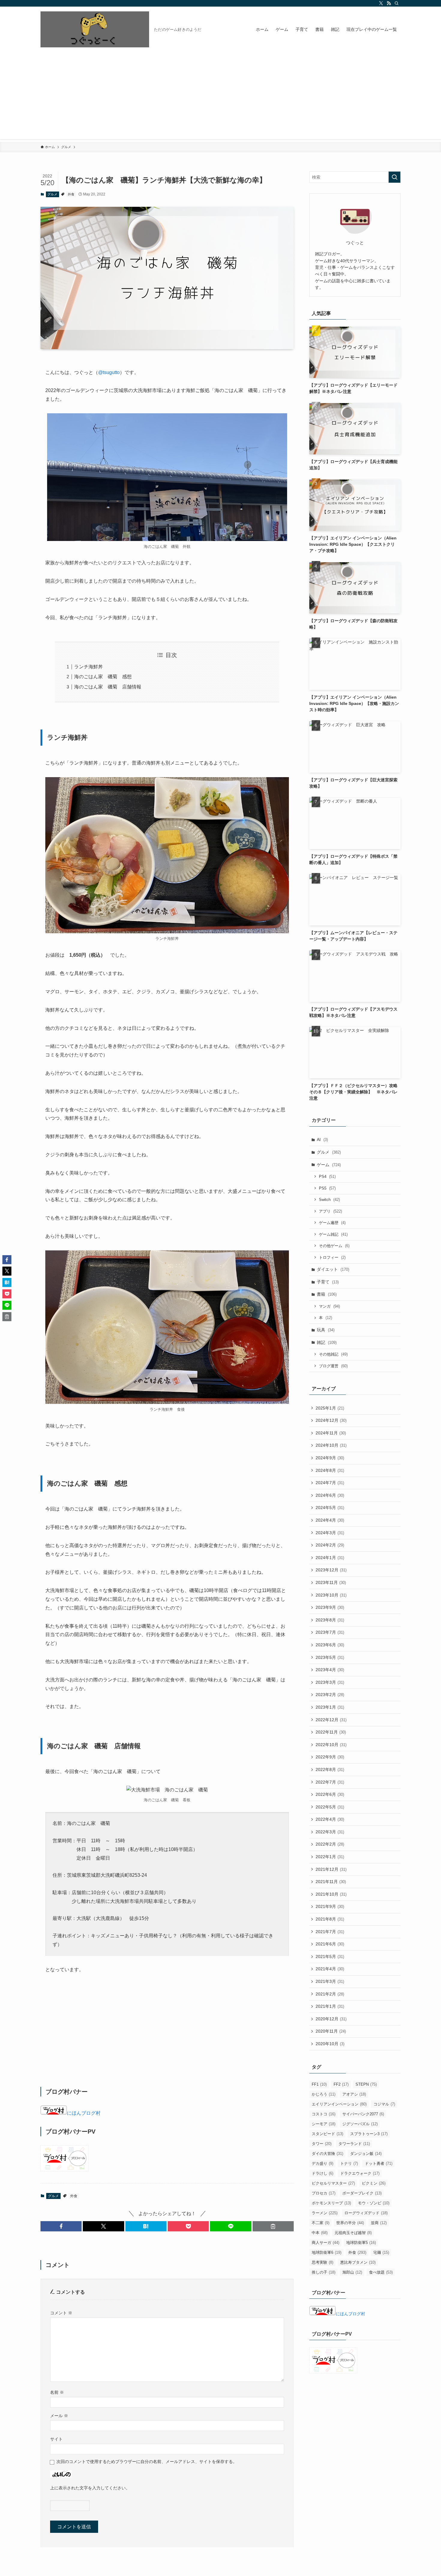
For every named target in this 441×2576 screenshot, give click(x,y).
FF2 (341, 2084)
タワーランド (354, 2144)
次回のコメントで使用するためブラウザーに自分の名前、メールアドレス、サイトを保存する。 (147, 2462)
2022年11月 (331, 1732)
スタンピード (327, 2134)
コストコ (324, 2114)
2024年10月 (331, 1445)
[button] (61, 2226)
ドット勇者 (379, 2163)
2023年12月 (331, 1570)
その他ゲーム (334, 1246)
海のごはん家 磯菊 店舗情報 (108, 687)
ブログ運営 (333, 1366)
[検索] (397, 3)
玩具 (326, 1330)
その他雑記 (333, 1354)
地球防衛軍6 (327, 2252)
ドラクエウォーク (360, 2173)
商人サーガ (325, 2243)
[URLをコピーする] (273, 2226)
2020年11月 (331, 2031)
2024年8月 (330, 1470)
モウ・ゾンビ (374, 2203)
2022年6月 (330, 1794)
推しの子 (324, 2272)
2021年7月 (330, 1932)
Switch (329, 1200)
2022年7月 (330, 1782)
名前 (57, 2392)
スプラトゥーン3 (369, 2134)
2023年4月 (330, 1670)
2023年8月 (330, 1620)
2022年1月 (330, 1857)
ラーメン (325, 2213)
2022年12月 (331, 1720)
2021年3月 (330, 1981)
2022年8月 (330, 1769)
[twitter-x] (381, 3)
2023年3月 (330, 1682)
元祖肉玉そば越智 (353, 2233)
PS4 (327, 1177)
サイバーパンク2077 (363, 2114)
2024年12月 (331, 1420)
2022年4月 (330, 1819)
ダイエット (333, 1269)
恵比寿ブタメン (358, 2262)
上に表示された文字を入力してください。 (90, 2488)
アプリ (330, 1211)
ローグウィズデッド (366, 2213)
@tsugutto (109, 372)
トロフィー (332, 1257)
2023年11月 (331, 1582)
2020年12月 (331, 2019)
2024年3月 (330, 1533)
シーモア (324, 2124)
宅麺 (381, 2252)
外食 (71, 194)
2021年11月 (331, 1882)
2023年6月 (330, 1645)
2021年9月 (330, 1906)
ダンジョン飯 (366, 2154)
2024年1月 (330, 1558)
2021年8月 (330, 1919)
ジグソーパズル (360, 2124)
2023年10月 (331, 1595)
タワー (322, 2144)
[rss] (389, 3)
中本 (320, 2233)
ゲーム (329, 1165)
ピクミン (374, 2183)
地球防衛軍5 (361, 2243)
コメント (61, 2313)
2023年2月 (330, 1695)
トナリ (349, 2163)
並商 (379, 2223)
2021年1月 (330, 2006)
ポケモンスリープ (331, 2203)
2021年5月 (330, 1957)
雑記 (327, 1342)
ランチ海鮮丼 (88, 667)
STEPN (366, 2084)
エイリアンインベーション (339, 2104)
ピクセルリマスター (333, 2183)
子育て (328, 1282)
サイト (56, 2439)
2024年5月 (330, 1508)
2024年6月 (330, 1495)
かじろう (324, 2094)
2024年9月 (330, 1458)
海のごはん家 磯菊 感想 (103, 677)
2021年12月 (331, 1869)
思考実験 (322, 2262)
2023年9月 (330, 1607)
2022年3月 (330, 1832)
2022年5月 (330, 1807)
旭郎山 (352, 2272)
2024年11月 (331, 1433)
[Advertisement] (220, 97)
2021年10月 (331, 1894)
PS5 (327, 1188)
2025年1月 (330, 1408)
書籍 (327, 1294)
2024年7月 (330, 1483)
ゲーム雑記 (333, 1234)
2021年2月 (330, 1994)
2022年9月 (330, 1757)
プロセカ (324, 2193)
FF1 (319, 2084)
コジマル (384, 2104)
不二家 (321, 2223)
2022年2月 (330, 1844)
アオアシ (354, 2094)
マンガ (329, 1306)
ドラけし (322, 2173)
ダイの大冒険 (327, 2154)
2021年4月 (330, 1969)
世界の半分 (350, 2223)
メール (59, 2416)
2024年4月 (330, 1520)
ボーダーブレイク (362, 2193)
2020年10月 (330, 2044)
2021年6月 (330, 1944)
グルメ (52, 194)
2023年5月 (330, 1657)
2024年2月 (330, 1545)
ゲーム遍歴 (332, 1223)
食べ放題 (381, 2272)
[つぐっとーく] (95, 29)
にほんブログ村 (84, 2113)
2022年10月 (331, 1745)
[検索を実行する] (394, 177)
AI (322, 1139)
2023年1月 (330, 1707)
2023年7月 (330, 1632)
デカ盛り (322, 2163)
